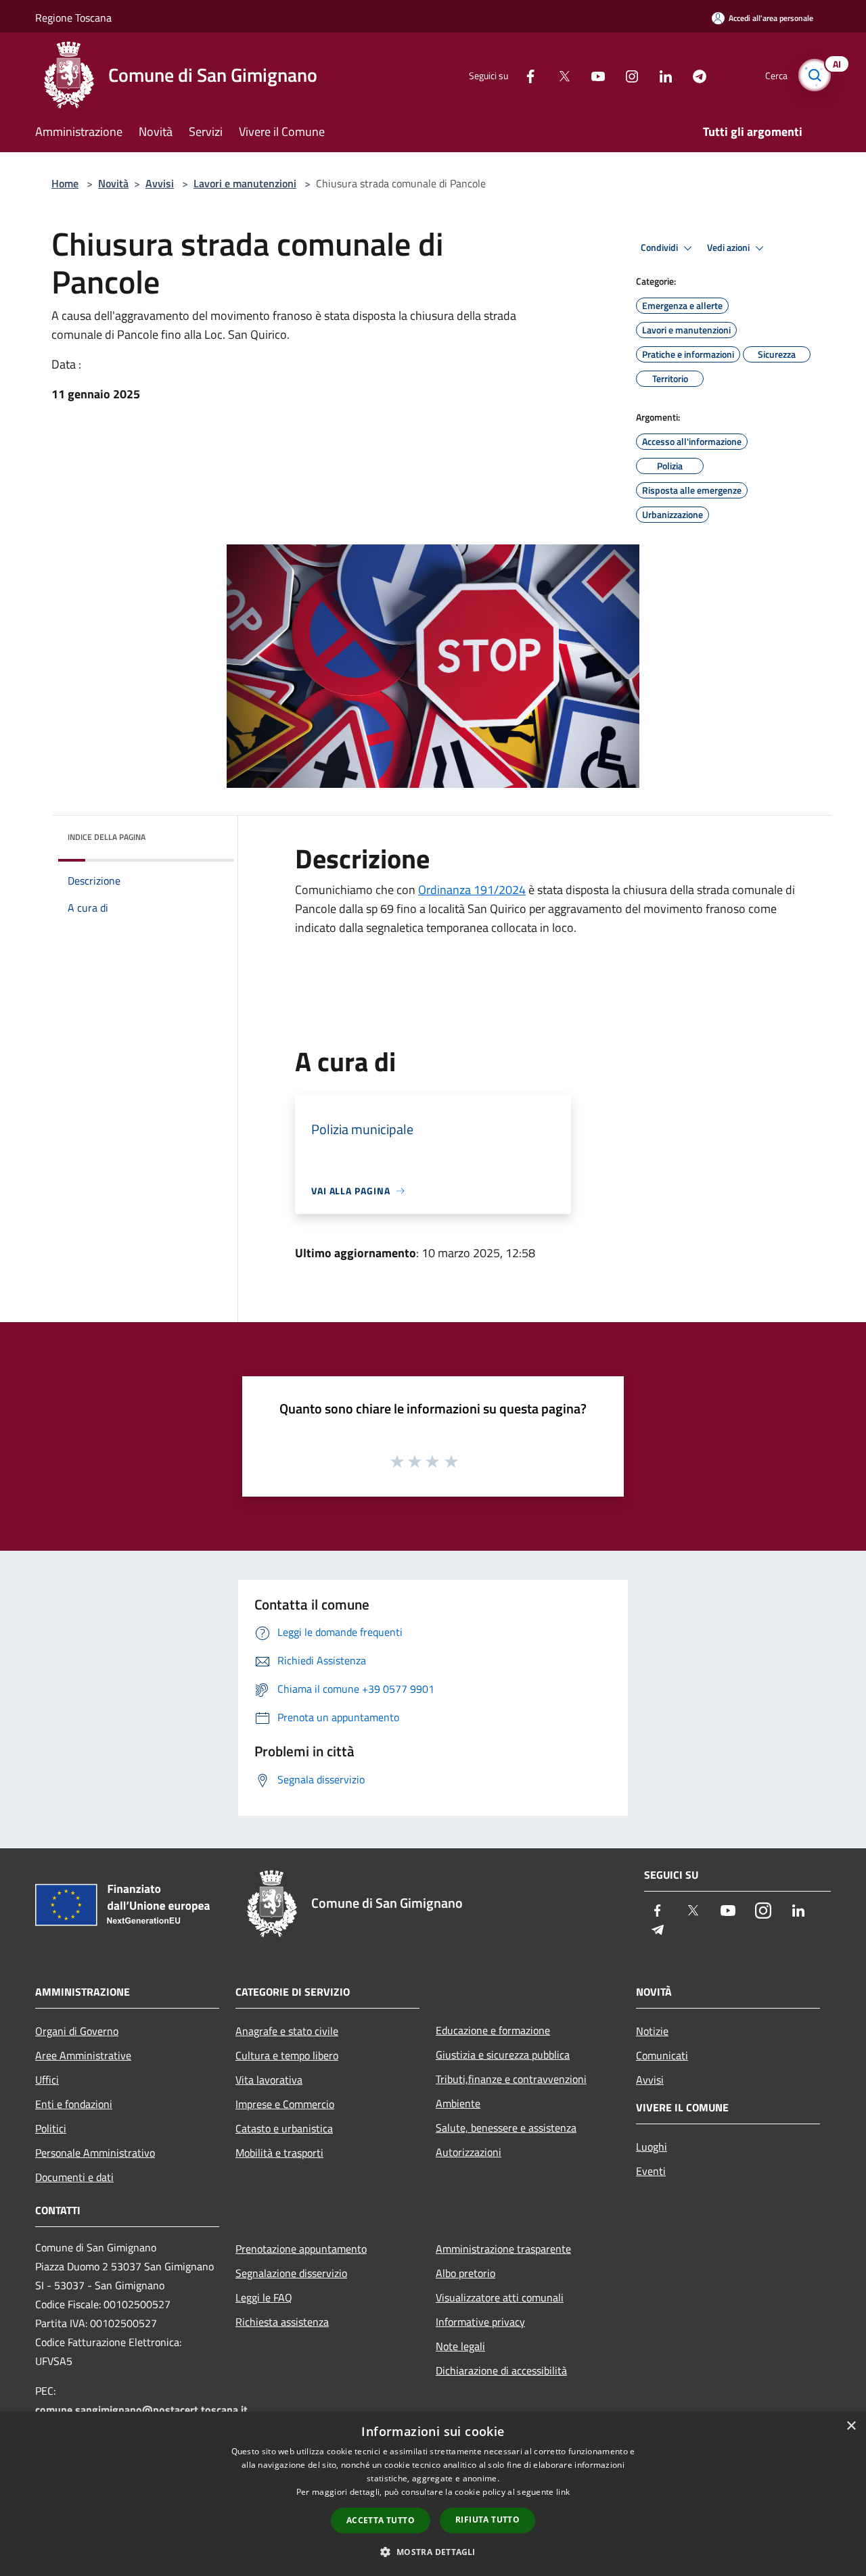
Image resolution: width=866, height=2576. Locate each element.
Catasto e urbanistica (284, 2128)
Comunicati (662, 2055)
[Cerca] (815, 75)
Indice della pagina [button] (107, 837)
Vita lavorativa (269, 2080)
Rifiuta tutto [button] (487, 2520)
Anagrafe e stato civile (287, 2031)
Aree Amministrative (83, 2055)
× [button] (851, 2426)
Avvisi (160, 183)
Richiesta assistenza (282, 2322)
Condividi (660, 248)
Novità (113, 183)
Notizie (652, 2031)
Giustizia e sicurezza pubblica (503, 2055)
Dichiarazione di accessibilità (501, 2370)
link (563, 2492)
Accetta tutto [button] (381, 2520)
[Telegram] (694, 75)
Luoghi (652, 2147)
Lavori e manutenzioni (245, 183)
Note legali (460, 2346)
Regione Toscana (73, 18)
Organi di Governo (77, 2031)
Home (65, 183)
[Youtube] (593, 75)
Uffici (47, 2080)
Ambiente (458, 2103)
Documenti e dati (74, 2177)
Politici (51, 2128)
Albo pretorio (465, 2273)
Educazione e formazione (493, 2030)
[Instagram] (626, 75)
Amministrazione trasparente (503, 2249)
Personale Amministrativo (95, 2153)
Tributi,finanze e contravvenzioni (511, 2079)
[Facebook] (525, 75)
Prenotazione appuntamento (301, 2249)
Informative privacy (480, 2322)
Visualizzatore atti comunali (500, 2297)
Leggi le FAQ (264, 2297)
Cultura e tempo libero (287, 2055)
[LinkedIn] (660, 75)
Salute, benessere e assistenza (506, 2128)
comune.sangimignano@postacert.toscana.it (141, 2410)
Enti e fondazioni (74, 2104)
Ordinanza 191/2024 (472, 890)
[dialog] (433, 2494)
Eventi (651, 2171)
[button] (433, 2552)
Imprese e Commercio (285, 2104)
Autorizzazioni (469, 2152)
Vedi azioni (729, 248)
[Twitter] (559, 75)
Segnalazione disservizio (291, 2273)
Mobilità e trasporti (279, 2153)
